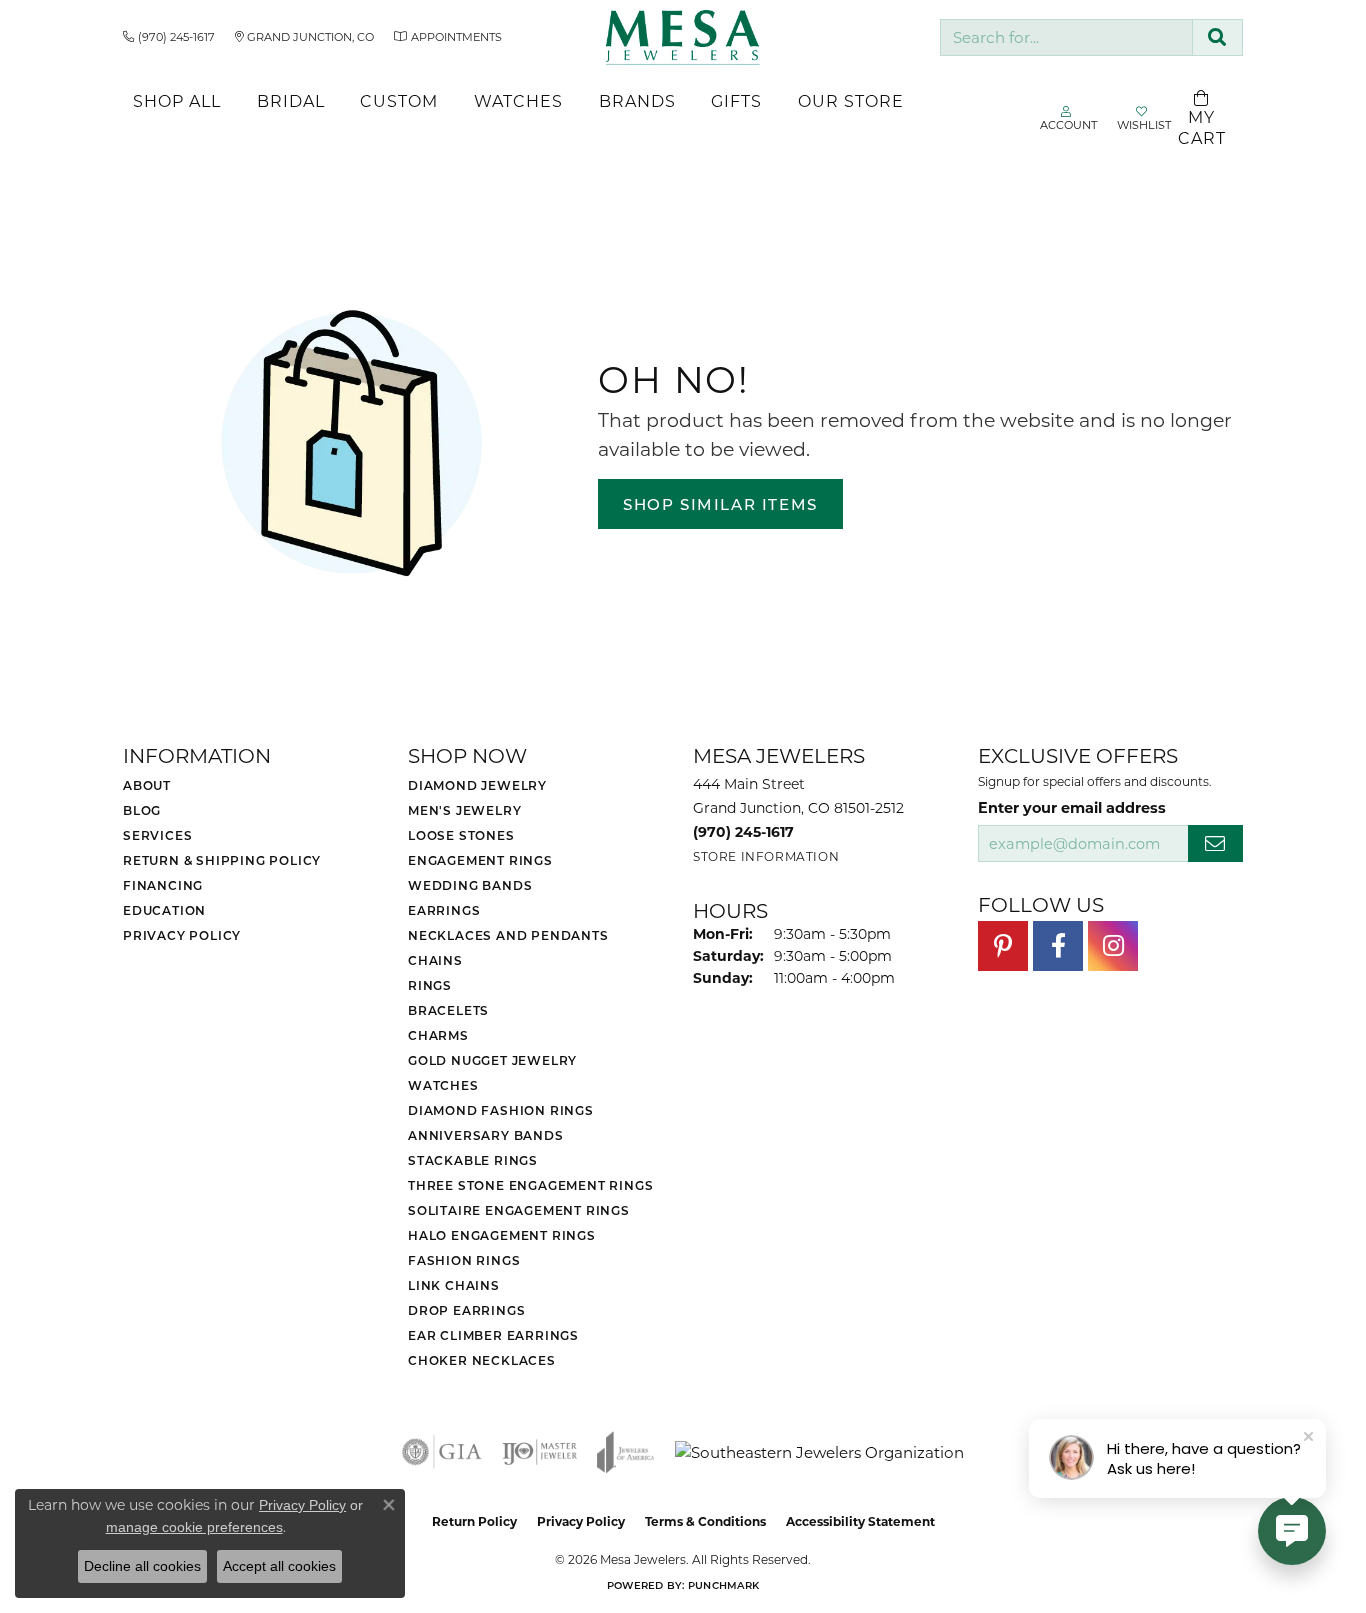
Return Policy (474, 1521)
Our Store (851, 100)
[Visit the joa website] (626, 1452)
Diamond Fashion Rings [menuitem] (501, 1110)
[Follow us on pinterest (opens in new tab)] (1003, 946)
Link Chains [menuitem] (454, 1285)
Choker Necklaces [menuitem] (482, 1360)
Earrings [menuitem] (444, 910)
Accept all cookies (279, 1566)
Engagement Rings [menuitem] (480, 860)
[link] (169, 37)
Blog (142, 810)
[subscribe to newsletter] (1215, 843)
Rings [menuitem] (430, 985)
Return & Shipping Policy (222, 860)
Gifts (736, 100)
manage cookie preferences (194, 1527)
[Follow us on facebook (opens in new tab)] (1058, 946)
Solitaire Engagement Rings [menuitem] (519, 1210)
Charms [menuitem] (438, 1035)
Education (164, 910)
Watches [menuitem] (443, 1085)
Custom (399, 100)
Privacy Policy (182, 935)
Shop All (177, 100)
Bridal (291, 100)
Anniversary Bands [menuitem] (486, 1135)
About (147, 785)
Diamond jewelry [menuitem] (477, 785)
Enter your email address (1072, 807)
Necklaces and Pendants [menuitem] (508, 935)
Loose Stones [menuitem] (461, 835)
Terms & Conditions (705, 1521)
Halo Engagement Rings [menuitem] (502, 1235)
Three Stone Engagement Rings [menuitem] (530, 1185)
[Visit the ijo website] (539, 1452)
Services (157, 835)
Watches (518, 100)
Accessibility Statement (860, 1521)
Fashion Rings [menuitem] (464, 1260)
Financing (163, 885)
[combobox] (1066, 37)
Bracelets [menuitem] (448, 1010)
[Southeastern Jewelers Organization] (819, 1452)
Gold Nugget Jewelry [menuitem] (492, 1060)
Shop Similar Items (720, 504)
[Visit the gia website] (442, 1452)
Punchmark (723, 1585)
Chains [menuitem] (435, 960)
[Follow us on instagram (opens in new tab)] (1113, 946)
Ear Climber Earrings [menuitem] (493, 1335)
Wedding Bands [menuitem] (470, 885)
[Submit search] (1217, 37)
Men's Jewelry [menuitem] (464, 810)
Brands (637, 100)
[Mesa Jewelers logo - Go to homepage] (682, 37)
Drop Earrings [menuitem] (466, 1310)
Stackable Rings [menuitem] (473, 1160)
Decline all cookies (142, 1566)
